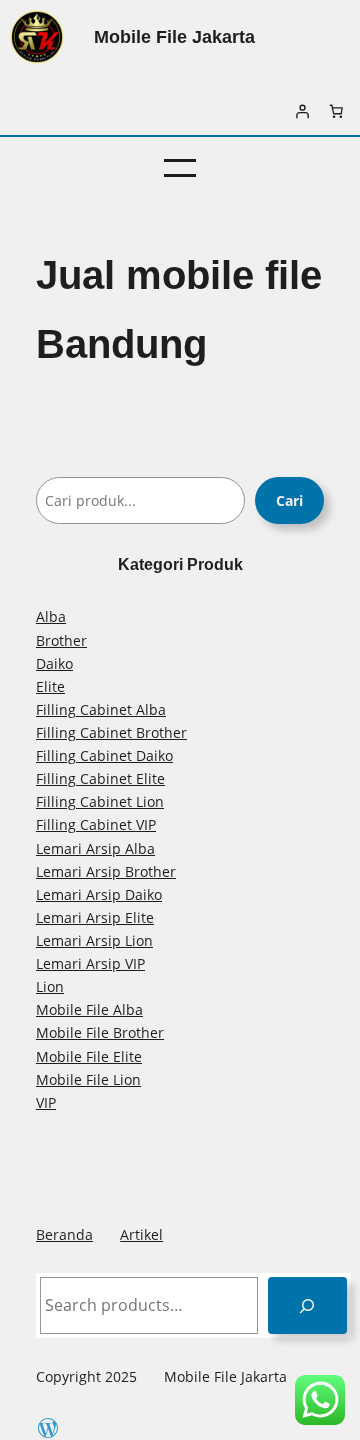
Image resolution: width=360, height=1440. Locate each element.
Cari (289, 500)
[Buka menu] (180, 168)
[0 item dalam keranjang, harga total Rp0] (336, 111)
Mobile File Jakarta (174, 37)
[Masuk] (302, 111)
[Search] (307, 1305)
